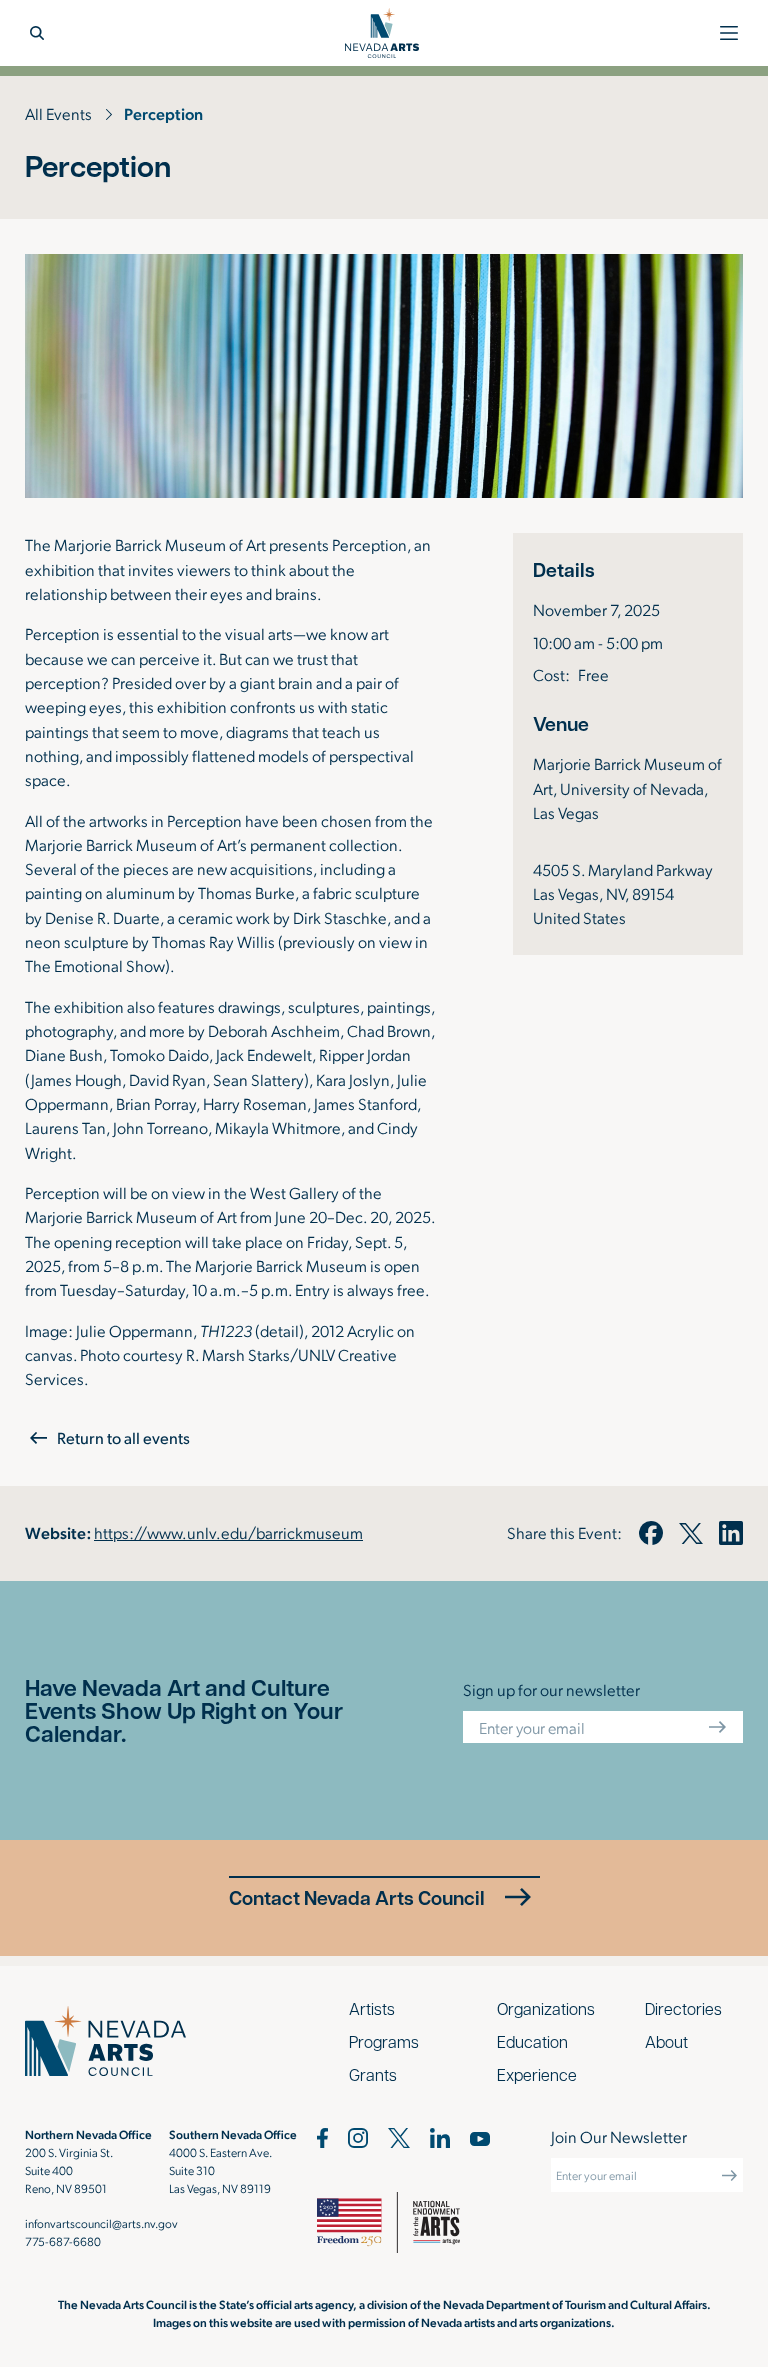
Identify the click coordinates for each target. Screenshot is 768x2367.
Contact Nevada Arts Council (357, 1897)
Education (532, 2041)
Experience (537, 2074)
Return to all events (123, 1437)
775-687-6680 (63, 2241)
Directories (683, 2008)
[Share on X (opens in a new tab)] (691, 1533)
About (666, 2041)
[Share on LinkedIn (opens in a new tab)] (731, 1533)
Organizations (546, 2008)
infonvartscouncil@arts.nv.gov (101, 2223)
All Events (58, 113)
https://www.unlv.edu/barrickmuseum (228, 1532)
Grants (373, 2074)
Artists (372, 2008)
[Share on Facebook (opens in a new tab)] (650, 1533)
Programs (384, 2041)
